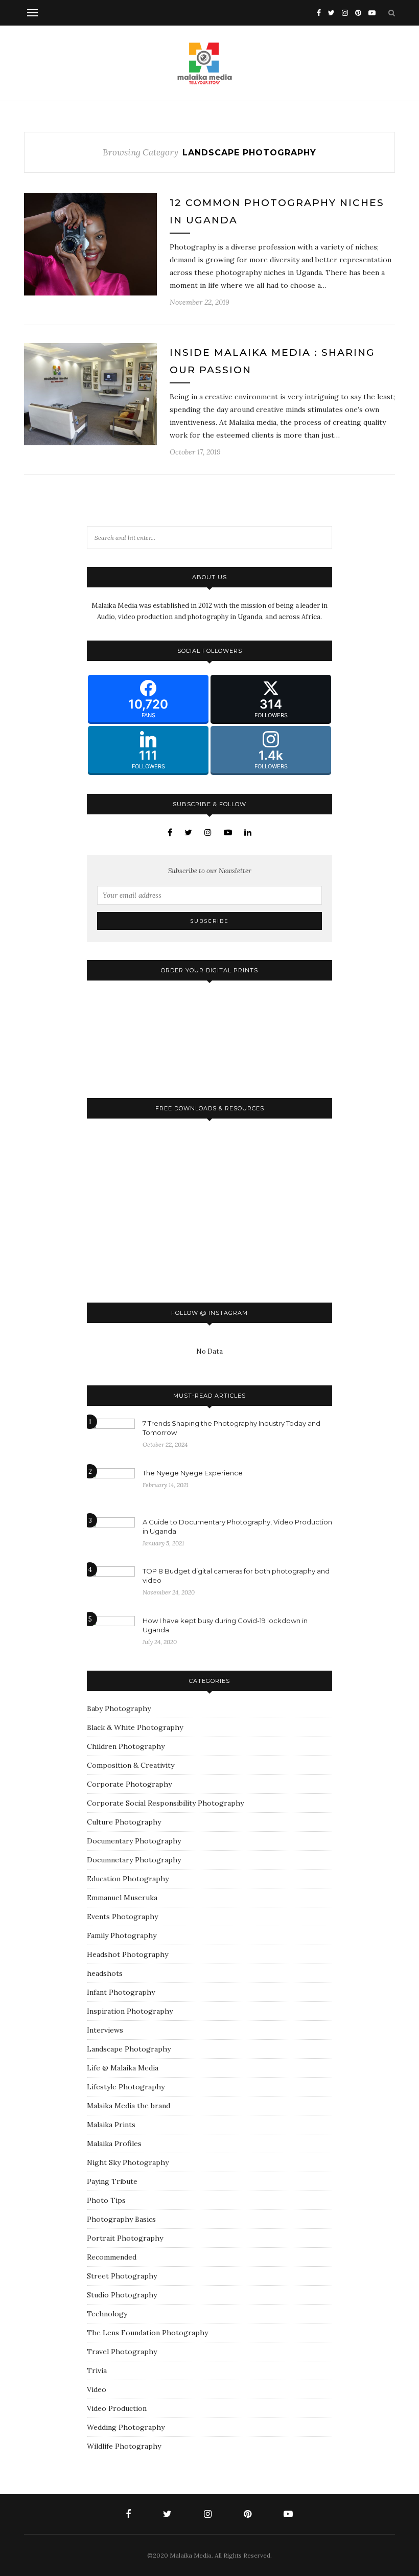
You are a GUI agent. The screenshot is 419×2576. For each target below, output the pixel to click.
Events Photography (122, 1917)
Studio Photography (122, 2295)
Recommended (112, 2257)
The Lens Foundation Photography (147, 2333)
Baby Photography (119, 1708)
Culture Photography (124, 1822)
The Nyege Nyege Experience (193, 1473)
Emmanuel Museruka (122, 1898)
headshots (105, 1973)
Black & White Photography (135, 1727)
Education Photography (128, 1879)
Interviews (105, 2030)
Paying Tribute (112, 2181)
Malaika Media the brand (129, 2106)
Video (97, 2389)
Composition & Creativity (131, 1765)
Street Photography (122, 2276)
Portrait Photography (125, 2238)
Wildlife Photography (124, 2446)
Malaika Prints (111, 2125)
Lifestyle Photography (126, 2087)
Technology (107, 2314)
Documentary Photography (134, 1841)
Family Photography (122, 1935)
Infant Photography (121, 1992)
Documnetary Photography (134, 1860)
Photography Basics (121, 2219)
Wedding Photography (126, 2427)
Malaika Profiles (114, 2144)
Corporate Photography (129, 1784)
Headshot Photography (127, 1954)
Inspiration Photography (130, 2011)
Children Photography (126, 1746)
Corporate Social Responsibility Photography (165, 1803)
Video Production (117, 2408)
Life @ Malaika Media (123, 2068)
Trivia (97, 2370)
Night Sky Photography (128, 2162)
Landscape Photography (129, 2049)
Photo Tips (106, 2200)
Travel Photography (122, 2352)
